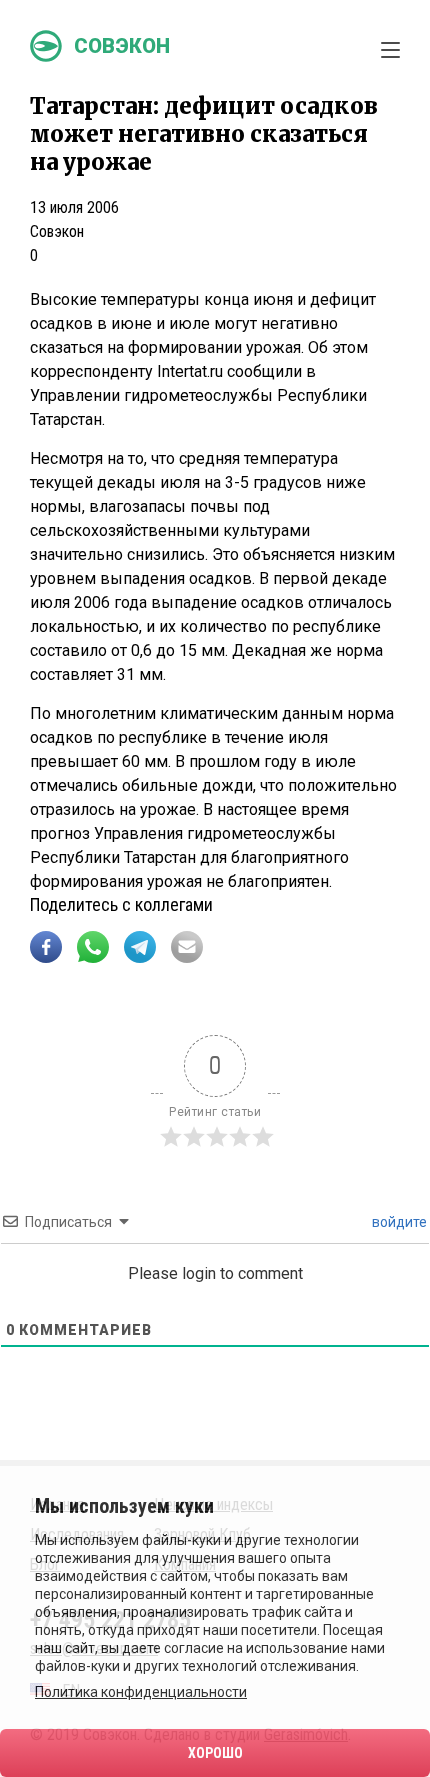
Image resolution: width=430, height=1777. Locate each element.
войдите (398, 1222)
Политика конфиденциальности (141, 1692)
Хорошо (215, 1753)
